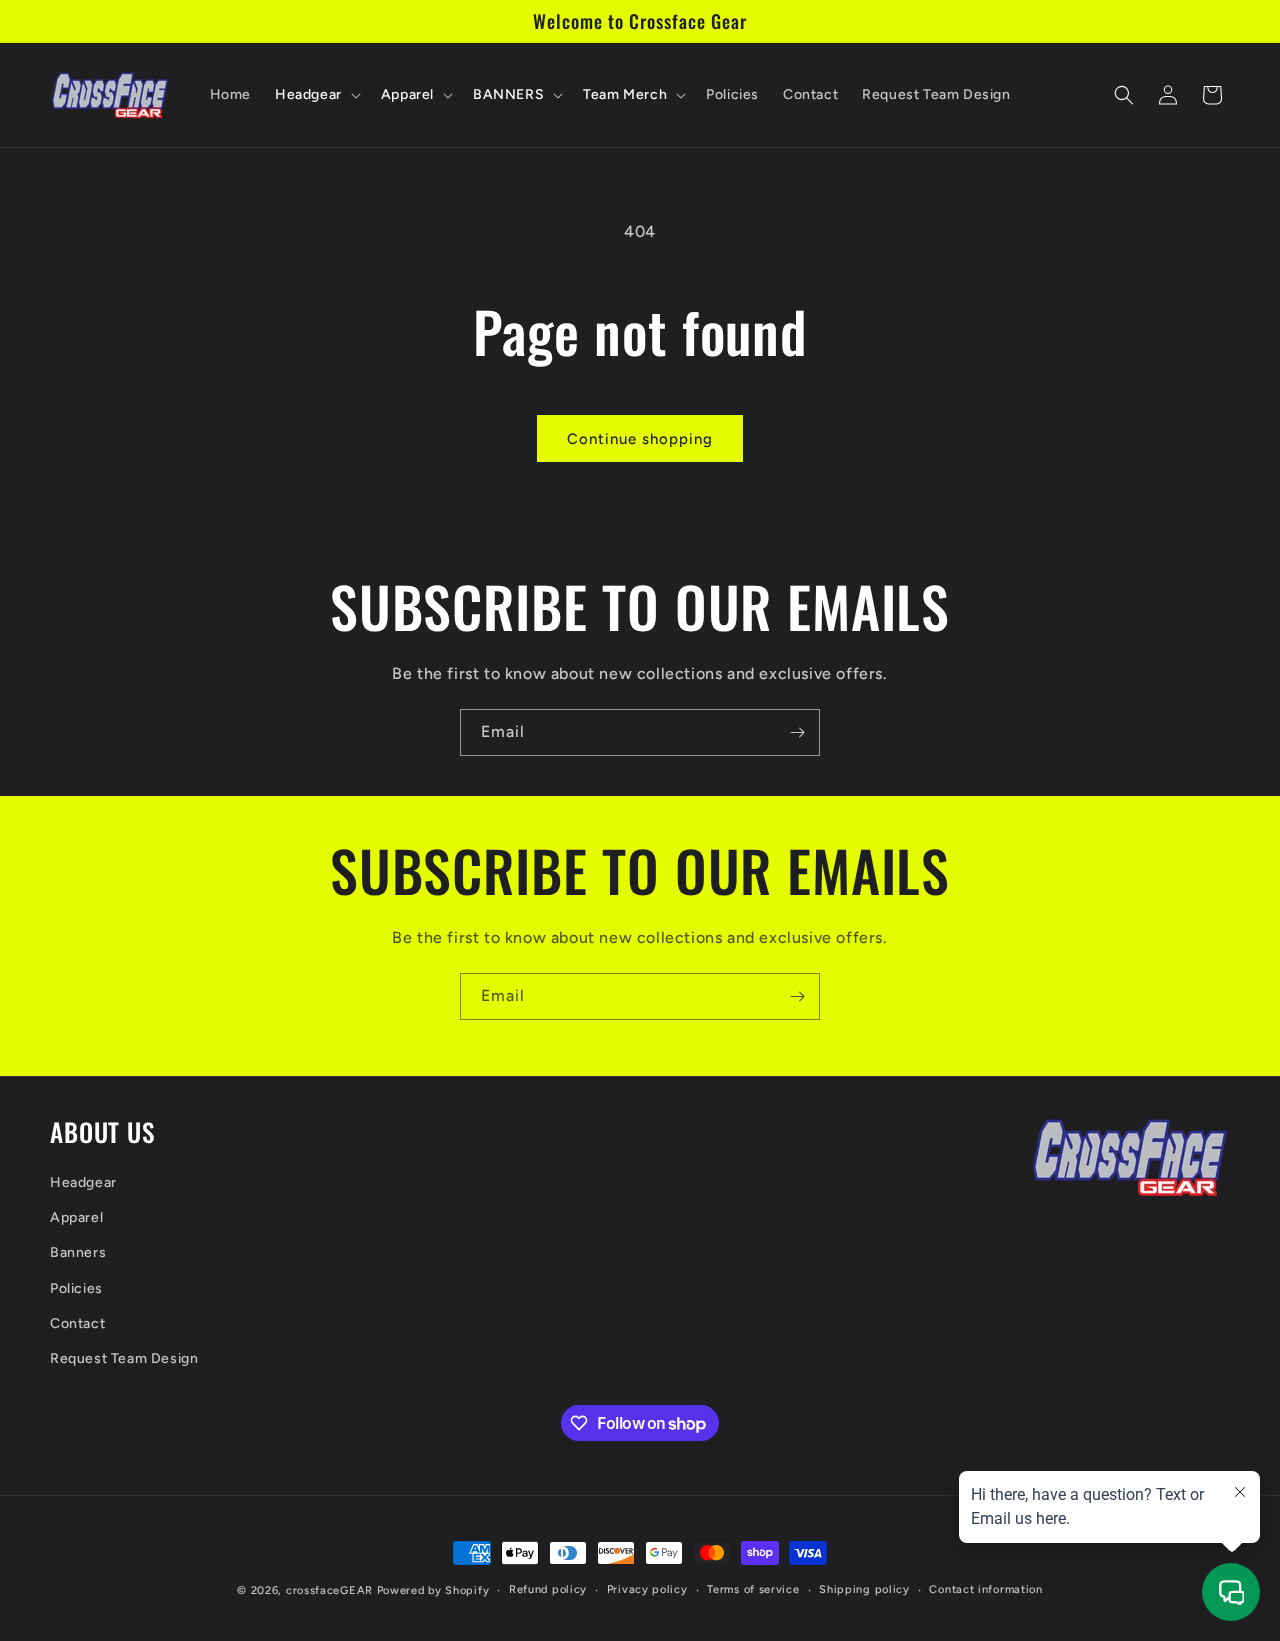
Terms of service (753, 1589)
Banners (78, 1252)
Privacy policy (647, 1589)
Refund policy (548, 1589)
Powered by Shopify (433, 1590)
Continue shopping (640, 439)
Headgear (83, 1181)
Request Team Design (124, 1357)
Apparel (76, 1216)
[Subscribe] (797, 732)
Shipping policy (864, 1589)
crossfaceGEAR (329, 1590)
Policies (76, 1287)
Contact (77, 1322)
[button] (316, 95)
